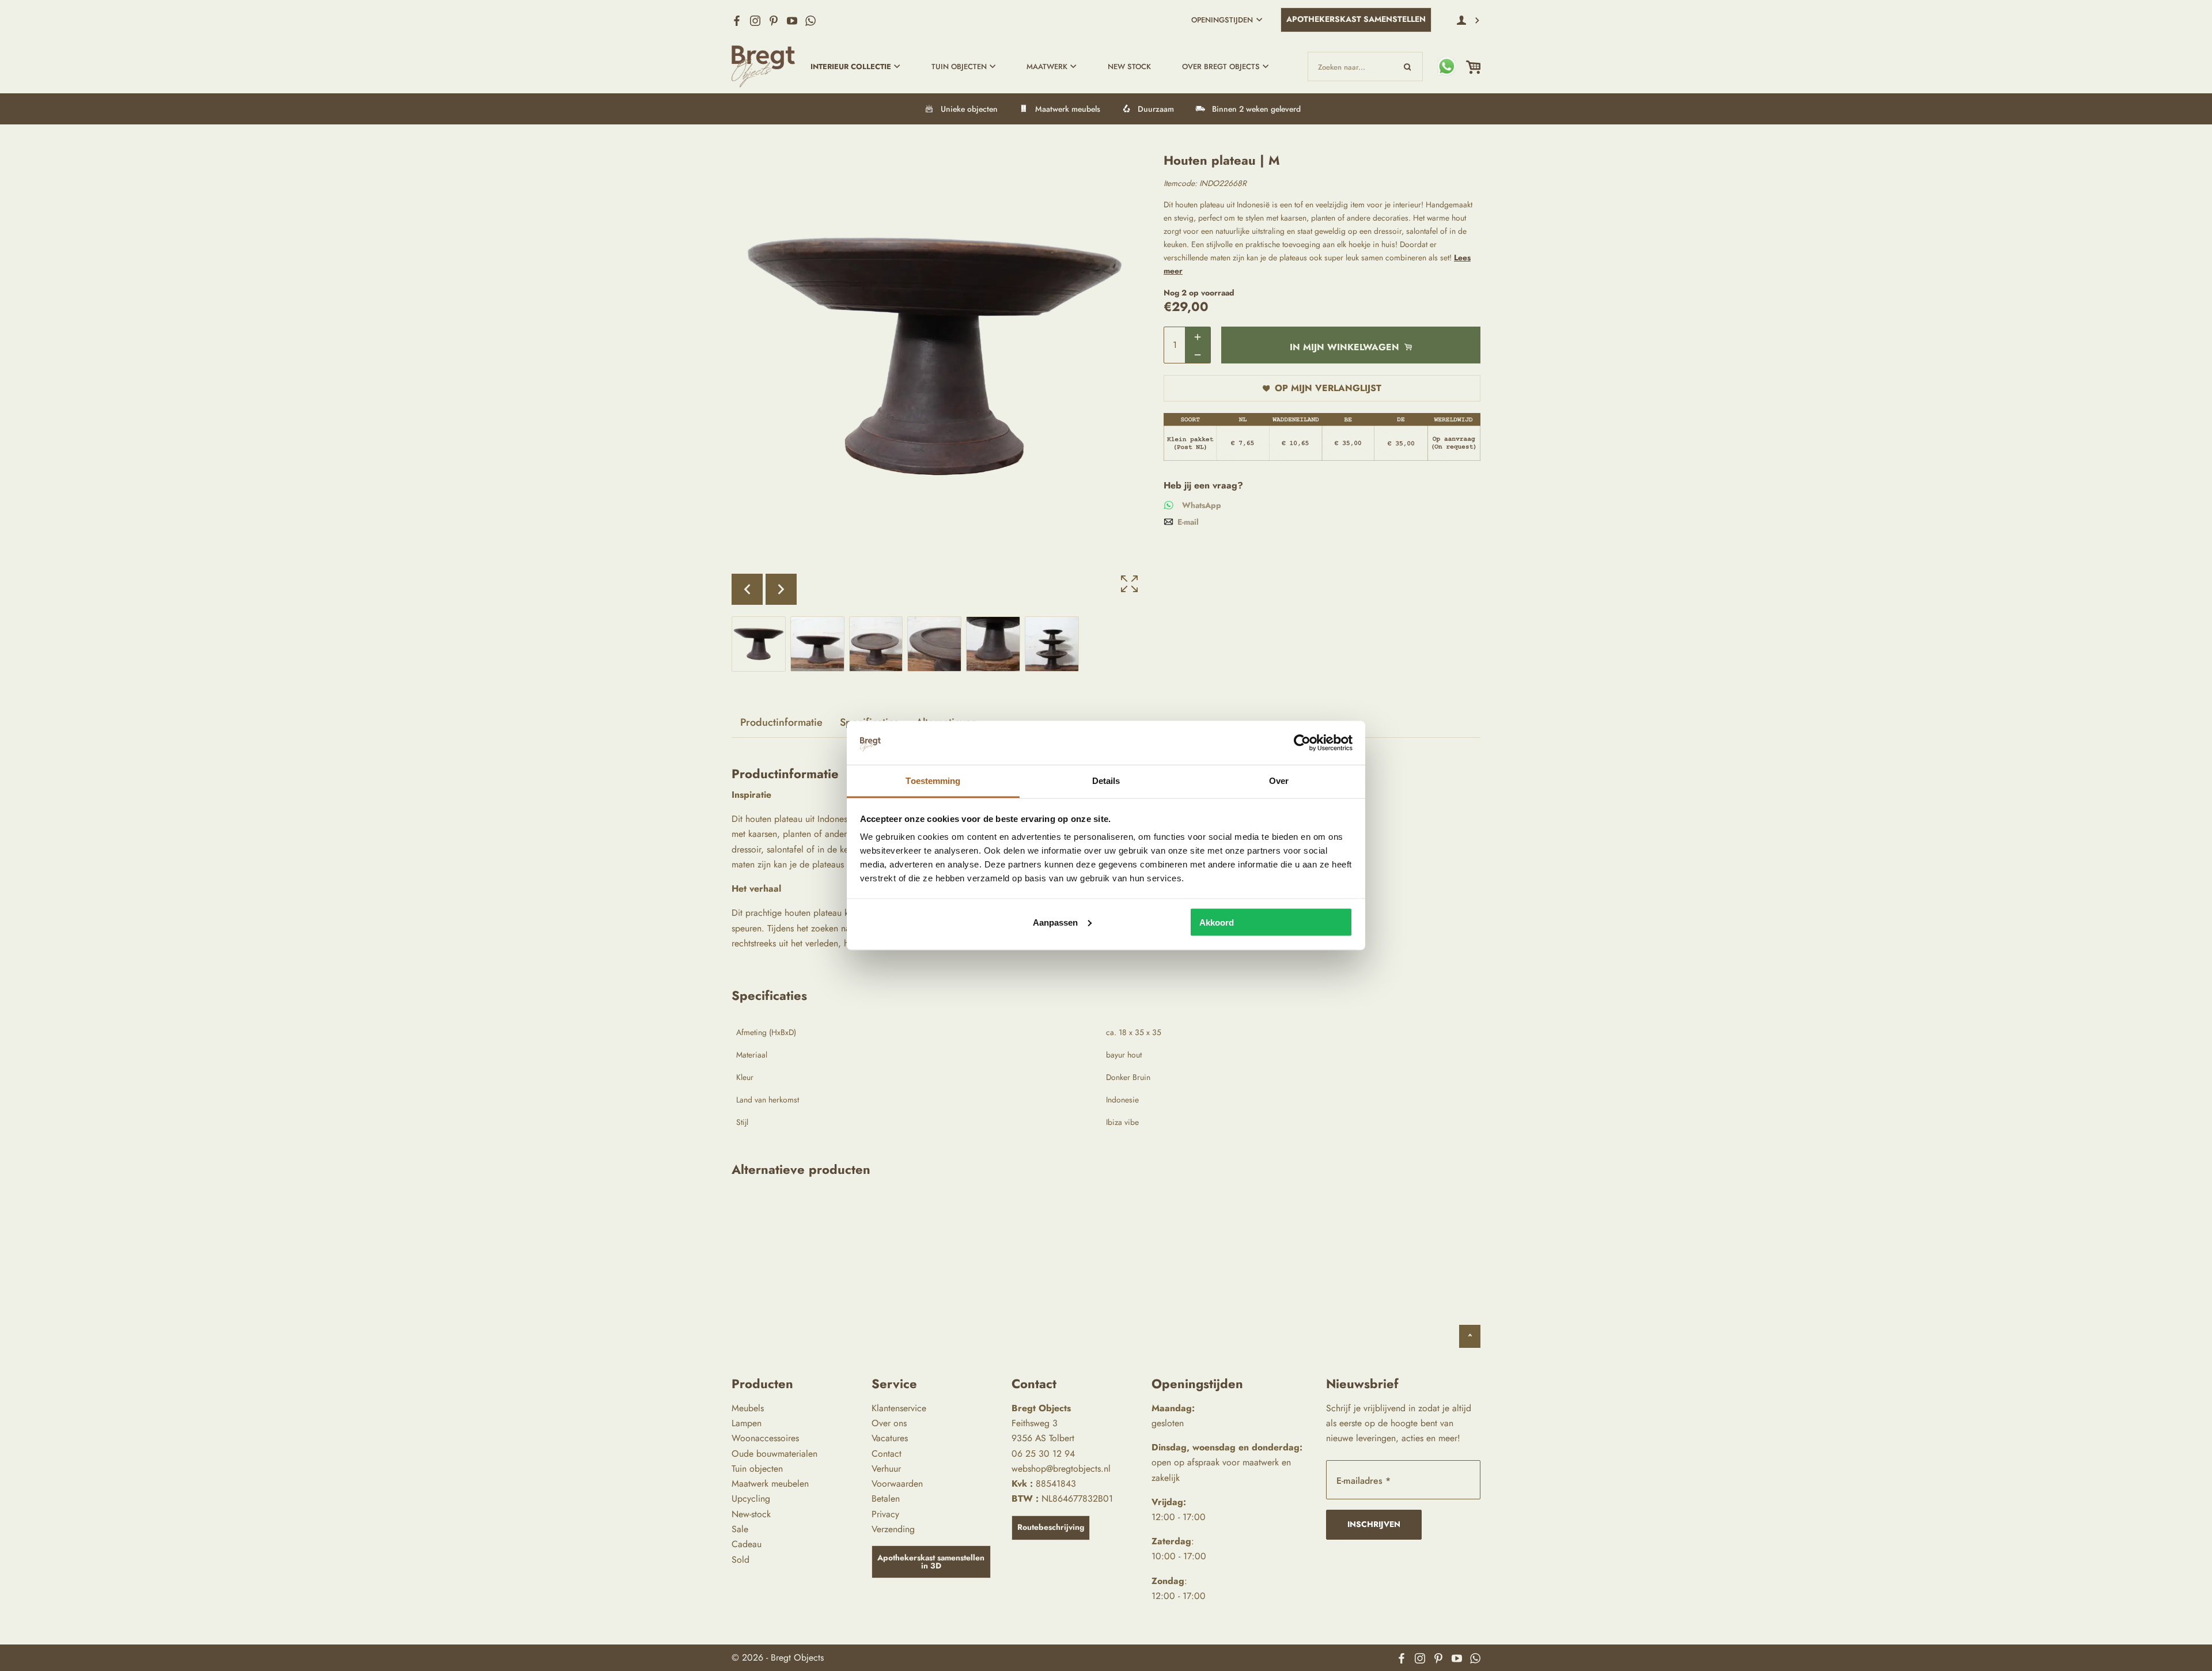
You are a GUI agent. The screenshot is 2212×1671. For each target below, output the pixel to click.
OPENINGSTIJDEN (1222, 20)
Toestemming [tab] (933, 781)
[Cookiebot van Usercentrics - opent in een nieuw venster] (1302, 742)
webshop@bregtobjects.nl (1061, 1469)
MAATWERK (1047, 67)
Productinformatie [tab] (781, 722)
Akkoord (1217, 922)
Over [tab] (1279, 781)
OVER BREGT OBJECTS (1221, 67)
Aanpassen (1055, 922)
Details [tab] (1106, 781)
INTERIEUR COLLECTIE (851, 67)
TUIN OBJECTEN (959, 67)
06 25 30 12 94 (1043, 1454)
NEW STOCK (1129, 67)
